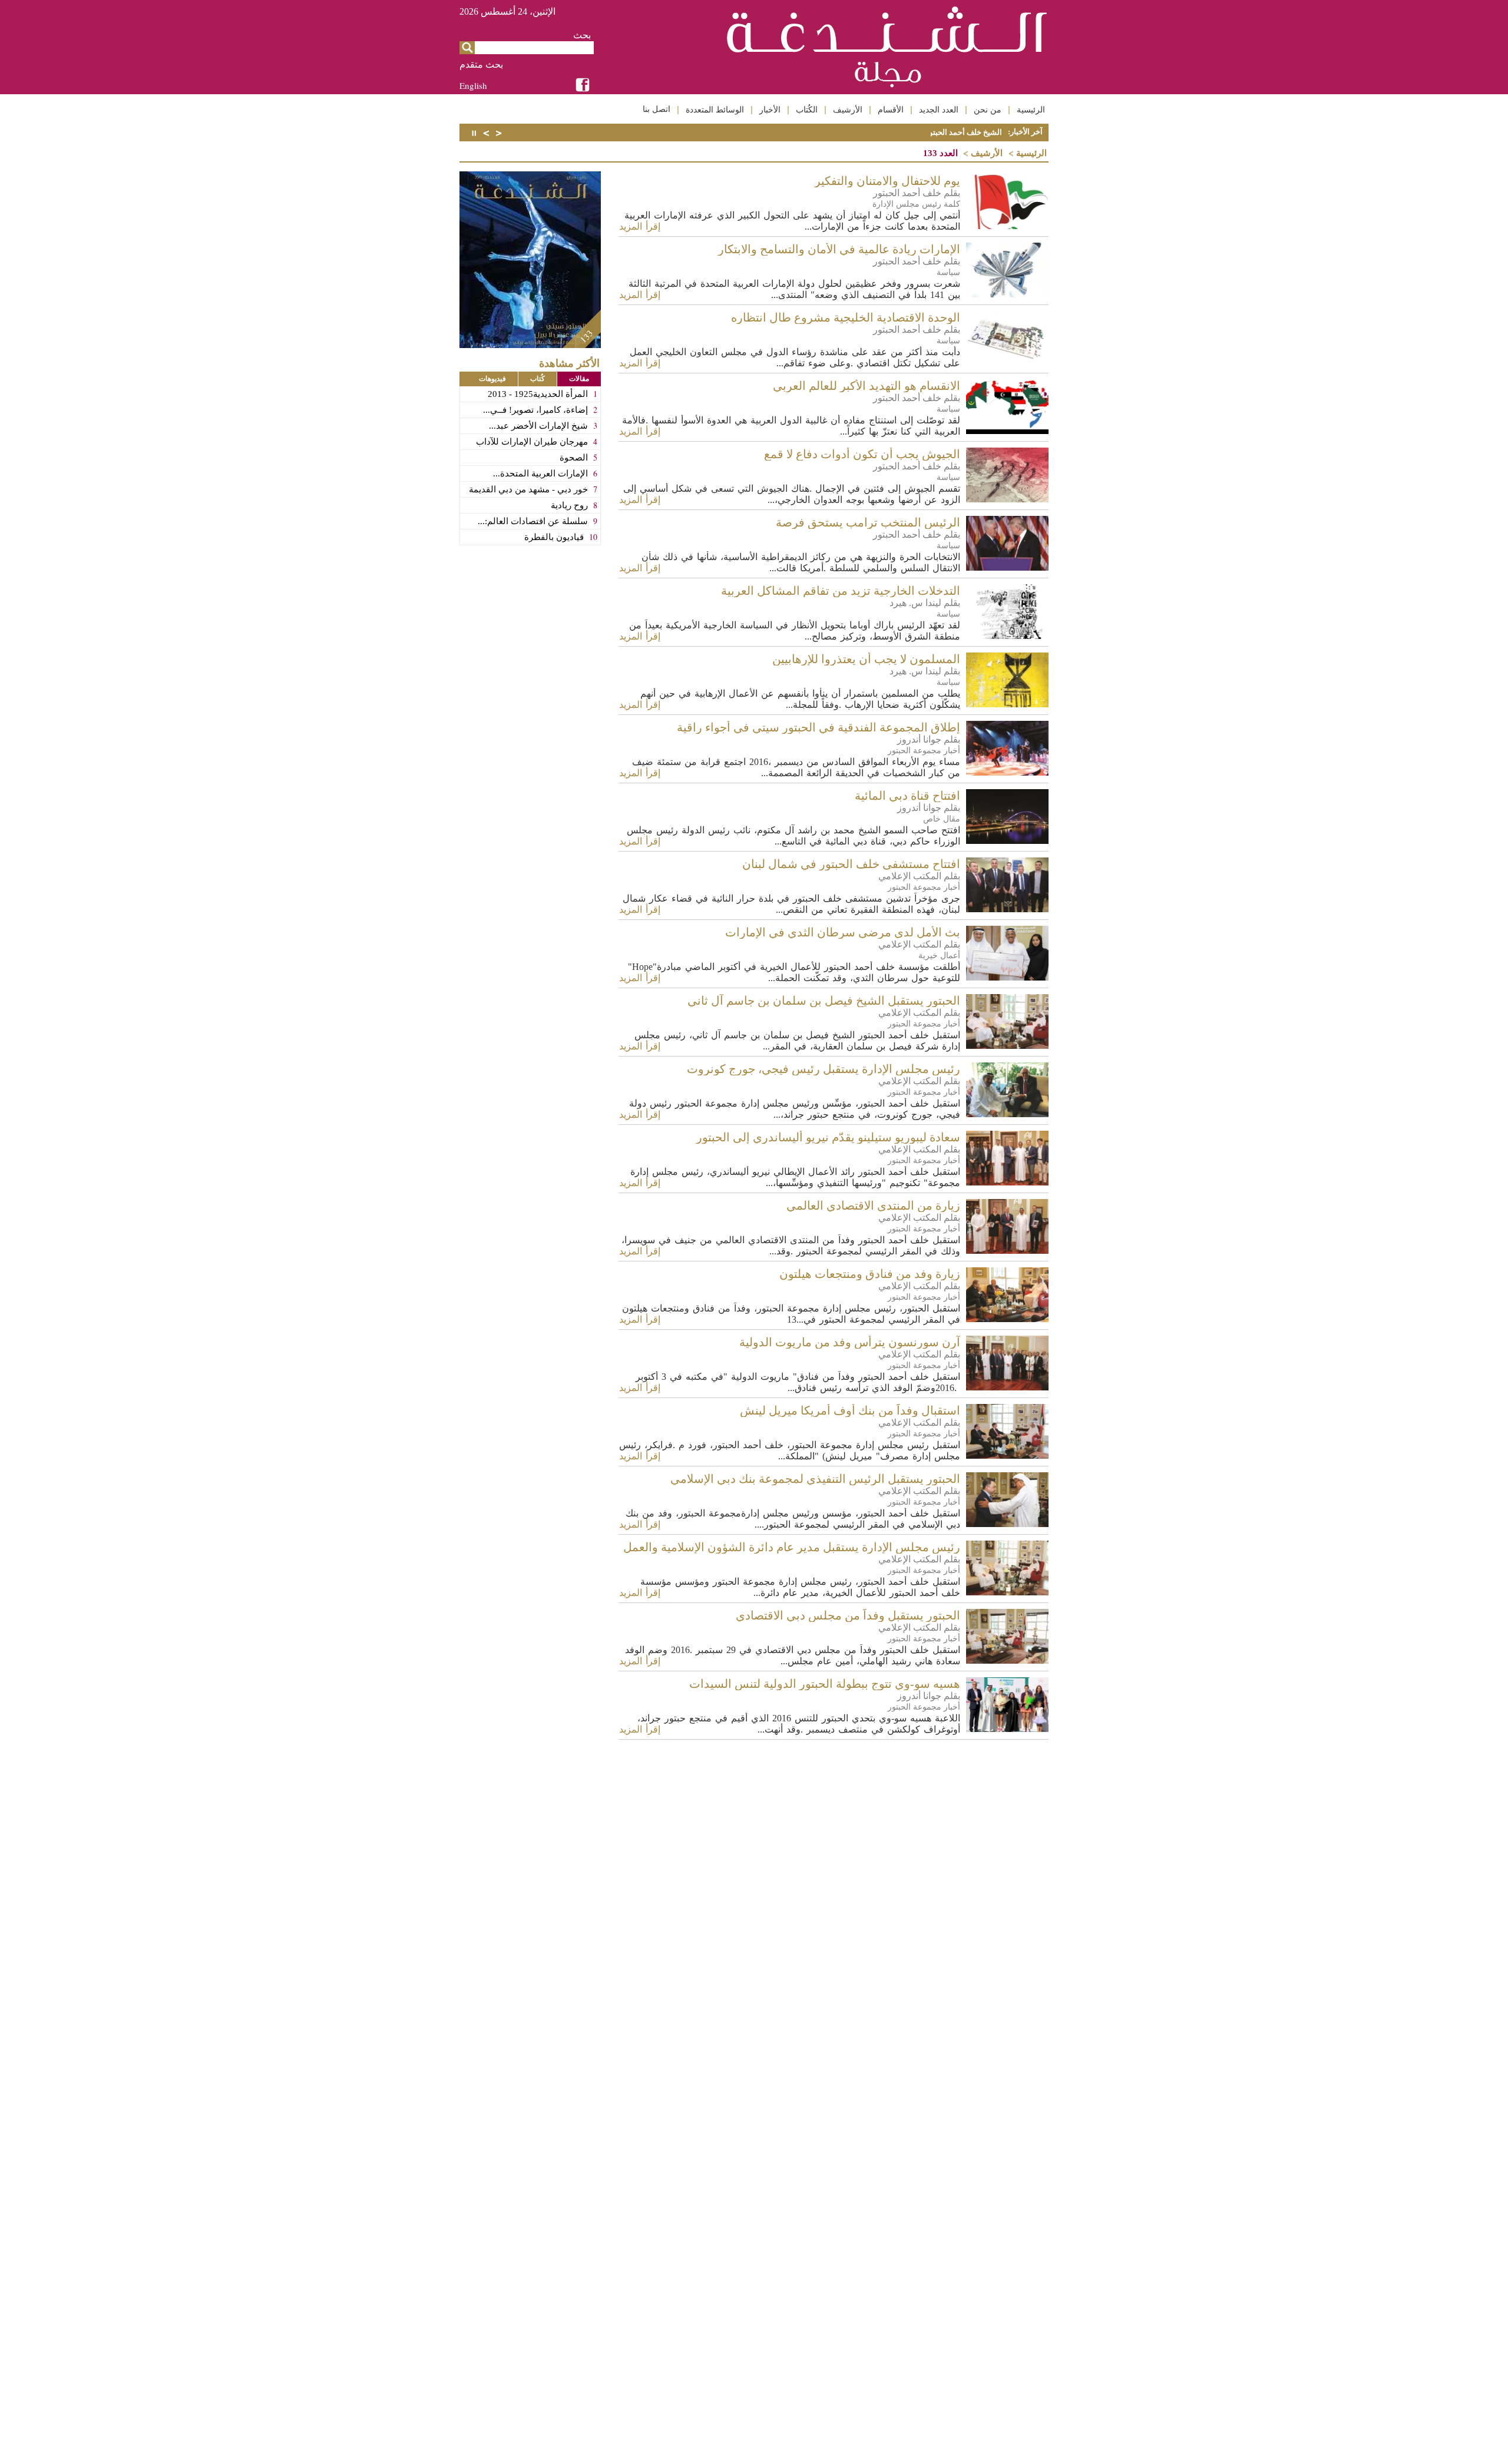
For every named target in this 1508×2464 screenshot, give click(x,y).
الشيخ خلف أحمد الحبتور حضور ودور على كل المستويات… (910, 132)
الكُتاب (807, 110)
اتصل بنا (657, 109)
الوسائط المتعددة (715, 110)
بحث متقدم (481, 64)
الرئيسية (1031, 110)
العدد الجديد (939, 110)
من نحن (988, 110)
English (473, 85)
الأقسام (891, 110)
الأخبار (770, 110)
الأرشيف (848, 110)
